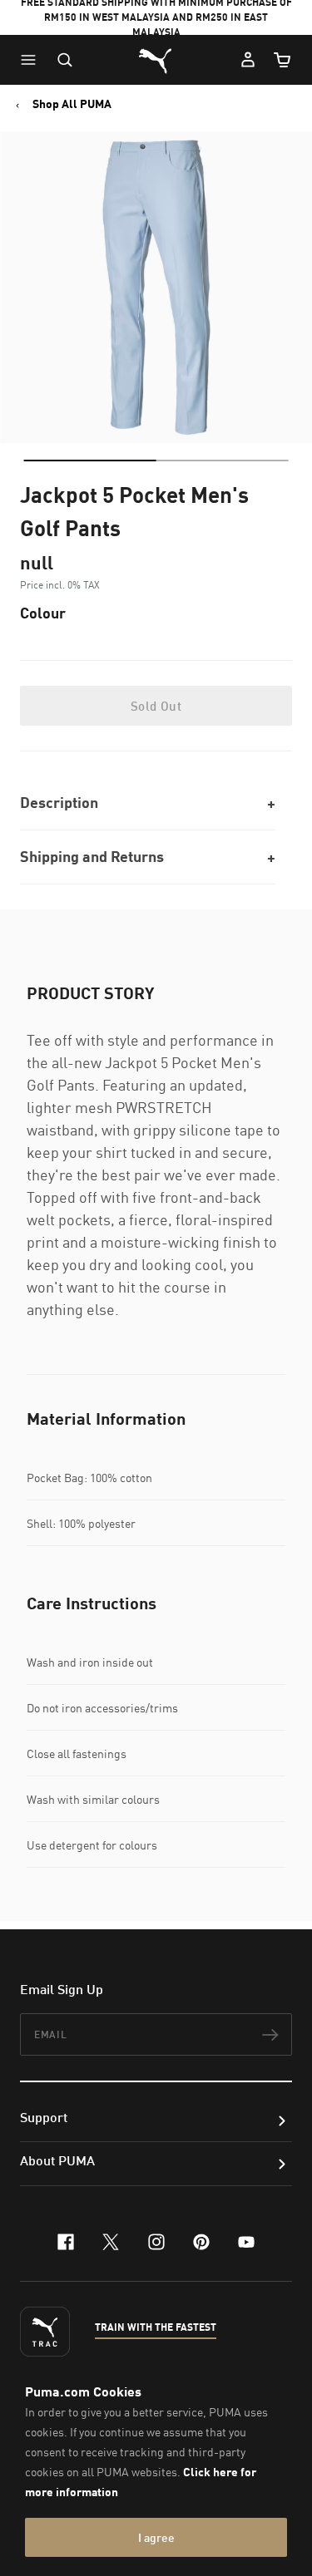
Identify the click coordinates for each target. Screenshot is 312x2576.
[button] (32, 60)
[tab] (89, 461)
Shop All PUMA (72, 104)
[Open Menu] (32, 60)
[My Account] (248, 60)
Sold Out (156, 706)
